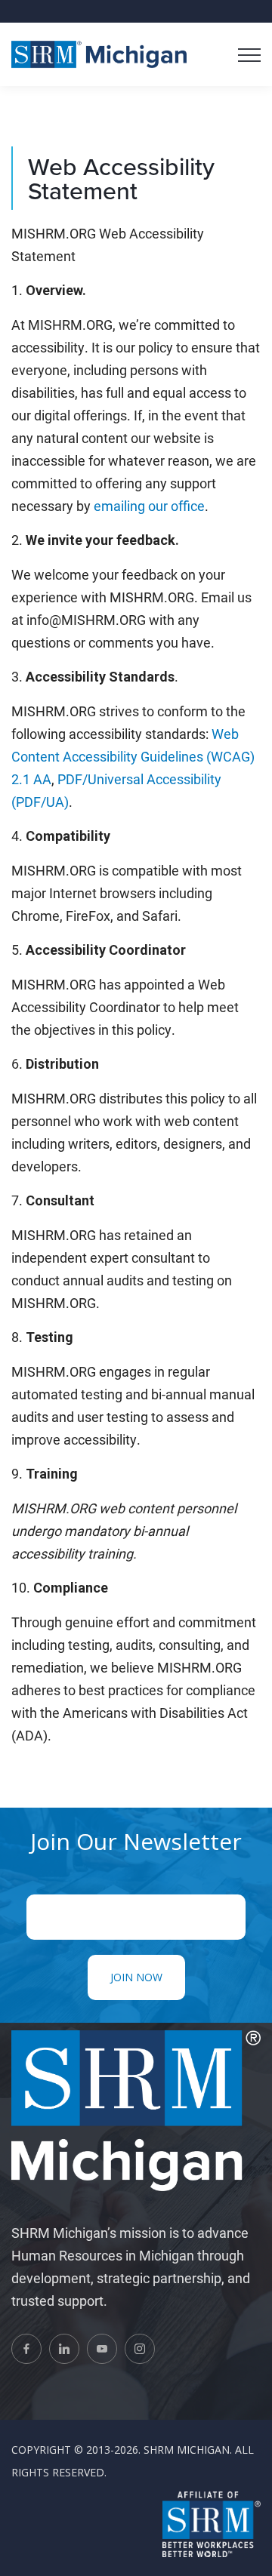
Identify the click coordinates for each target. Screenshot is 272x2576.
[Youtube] (102, 2349)
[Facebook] (26, 2349)
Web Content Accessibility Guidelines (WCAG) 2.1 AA (133, 756)
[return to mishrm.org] (99, 54)
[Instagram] (140, 2349)
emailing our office (149, 506)
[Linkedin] (64, 2349)
